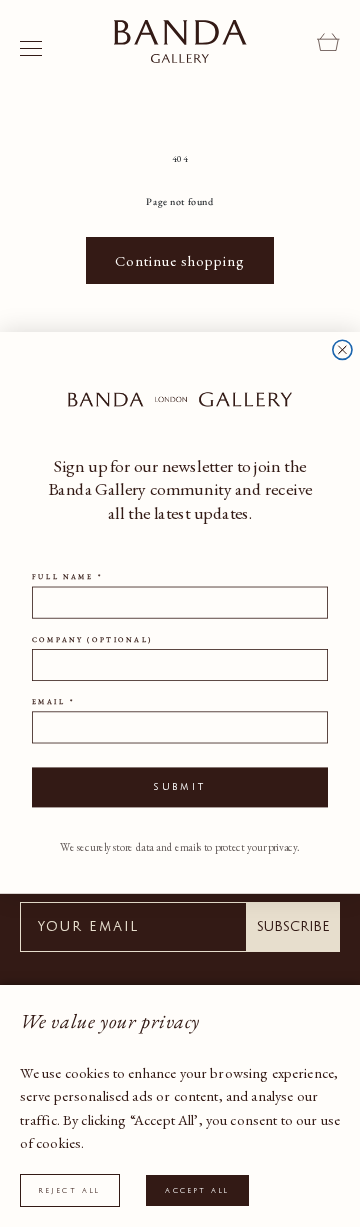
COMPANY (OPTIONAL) (92, 640)
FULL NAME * (67, 578)
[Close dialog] (342, 350)
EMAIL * (53, 703)
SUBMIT (180, 788)
